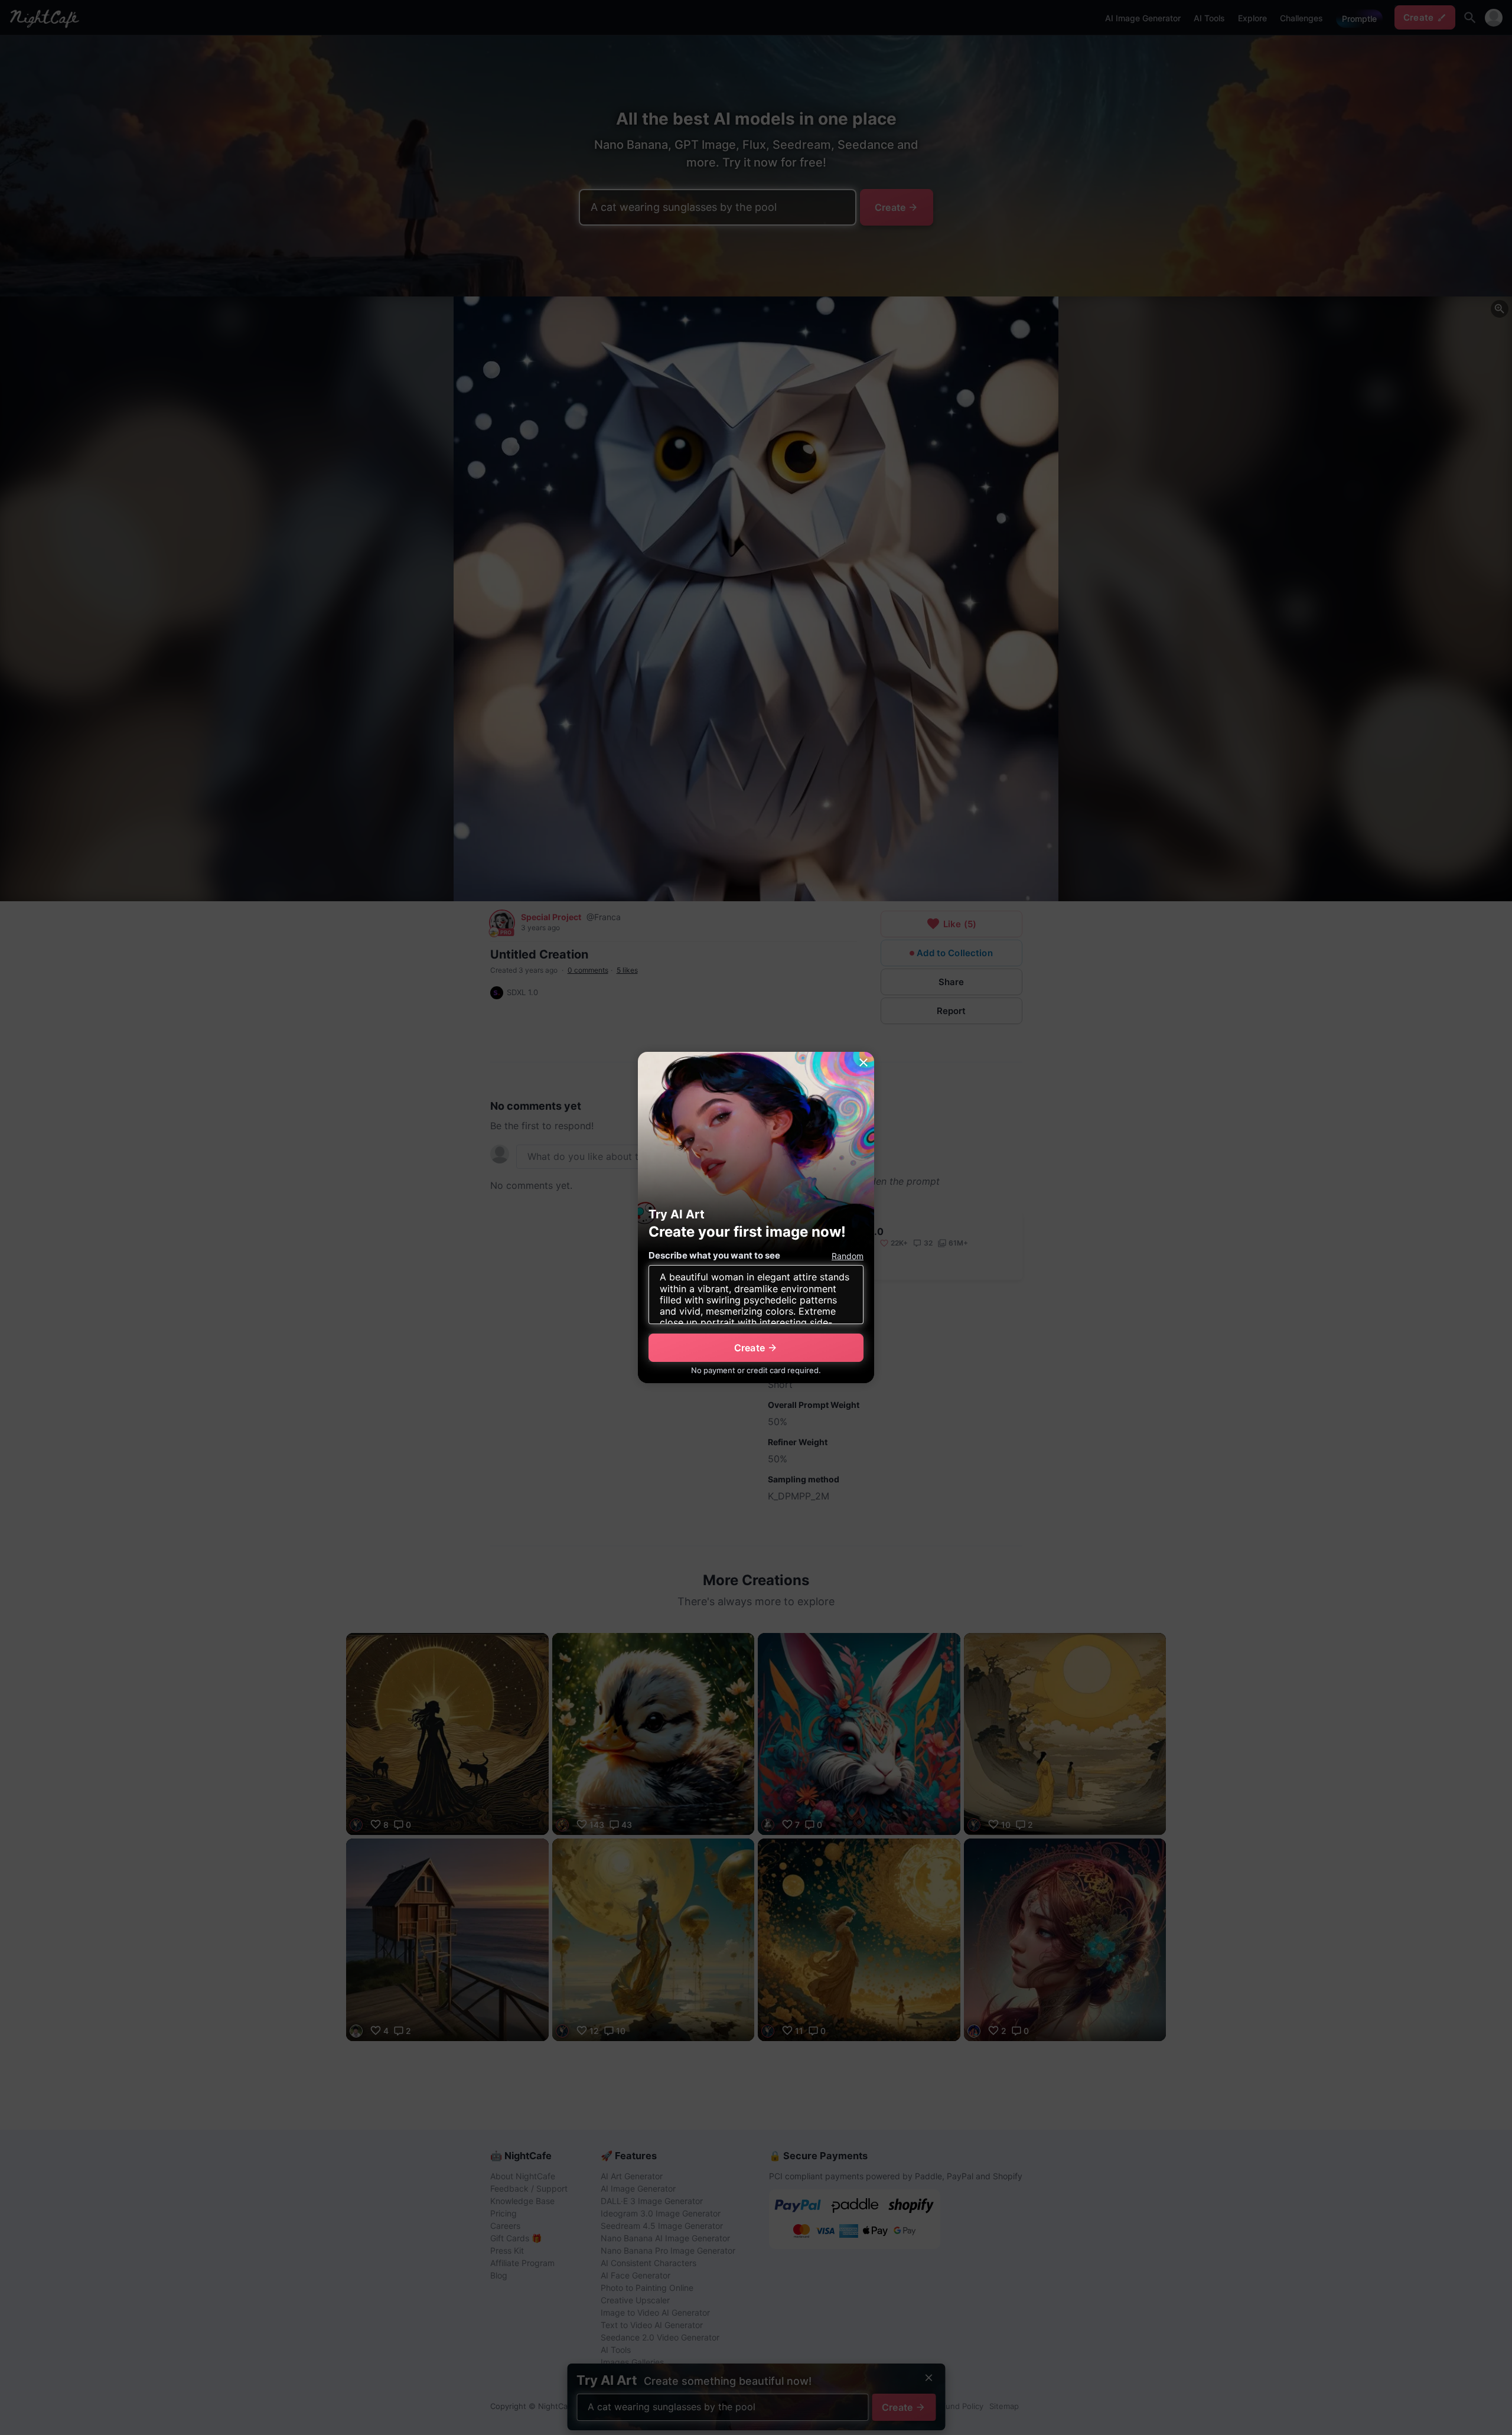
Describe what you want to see (714, 1255)
